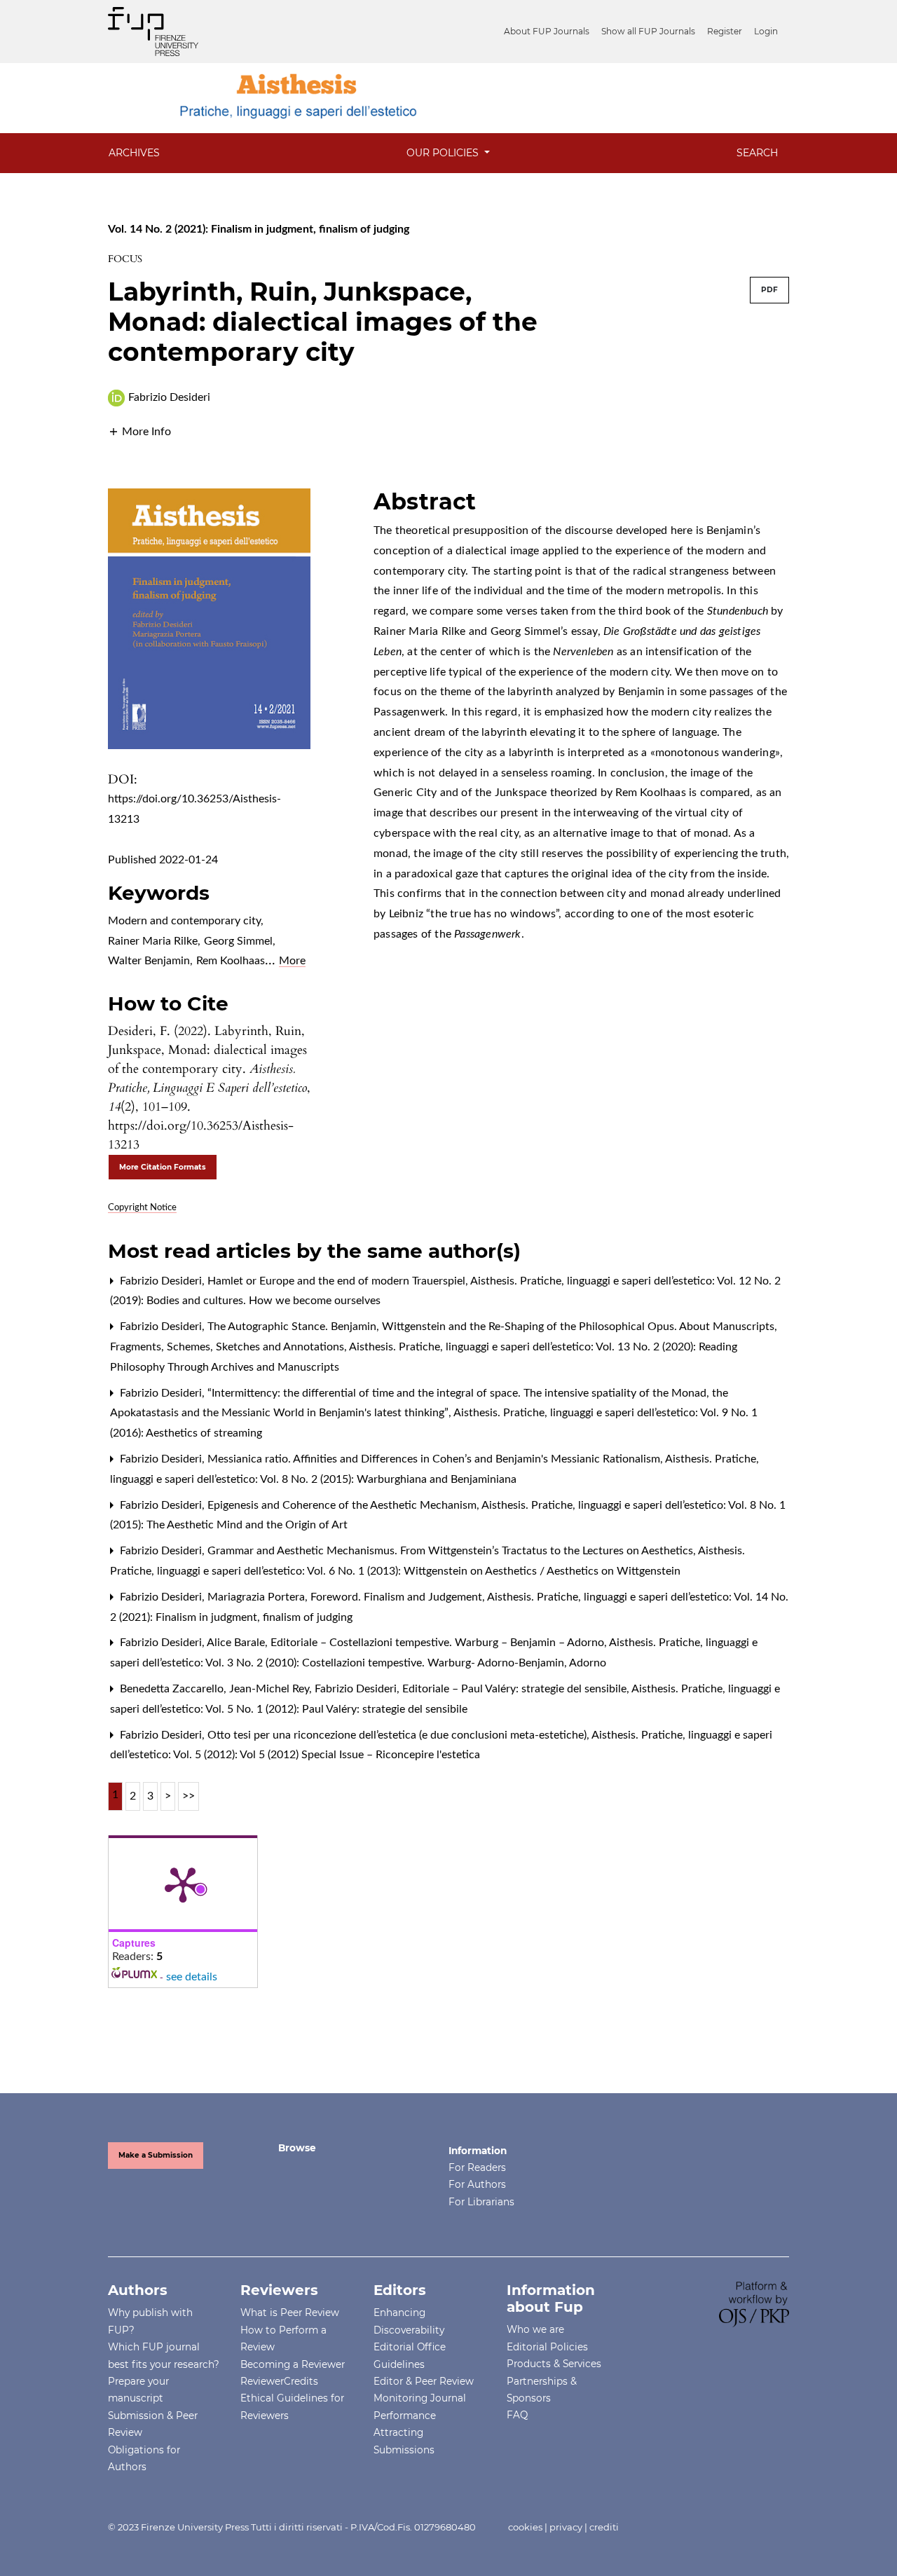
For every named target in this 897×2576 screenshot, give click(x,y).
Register (725, 31)
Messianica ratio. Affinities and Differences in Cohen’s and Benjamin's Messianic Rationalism (435, 1459)
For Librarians (481, 2202)
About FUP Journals (547, 31)
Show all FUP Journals (648, 31)
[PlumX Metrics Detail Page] (183, 1884)
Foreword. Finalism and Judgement (398, 1597)
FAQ (517, 2415)
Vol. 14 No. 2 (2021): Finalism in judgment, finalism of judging (259, 229)
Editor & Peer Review (424, 2381)
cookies (525, 2527)
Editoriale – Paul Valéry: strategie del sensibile (516, 1689)
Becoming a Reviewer (293, 2364)
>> (189, 1796)
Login (766, 31)
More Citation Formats (163, 1167)
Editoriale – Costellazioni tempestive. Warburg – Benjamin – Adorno (439, 1643)
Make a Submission (156, 2155)
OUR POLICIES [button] (444, 153)
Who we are (535, 2329)
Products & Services (554, 2364)
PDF (769, 290)
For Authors (477, 2184)
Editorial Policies (547, 2347)
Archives (134, 153)
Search (757, 153)
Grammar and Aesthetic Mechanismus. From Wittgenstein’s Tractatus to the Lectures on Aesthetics (452, 1551)
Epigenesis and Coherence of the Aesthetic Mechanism (343, 1505)
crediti (604, 2527)
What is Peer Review (290, 2313)
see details (192, 1977)
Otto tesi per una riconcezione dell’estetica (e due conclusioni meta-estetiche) (398, 1735)
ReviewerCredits (279, 2381)
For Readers (477, 2167)
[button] (139, 431)
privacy (566, 2527)
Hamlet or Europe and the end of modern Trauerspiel (338, 1281)
